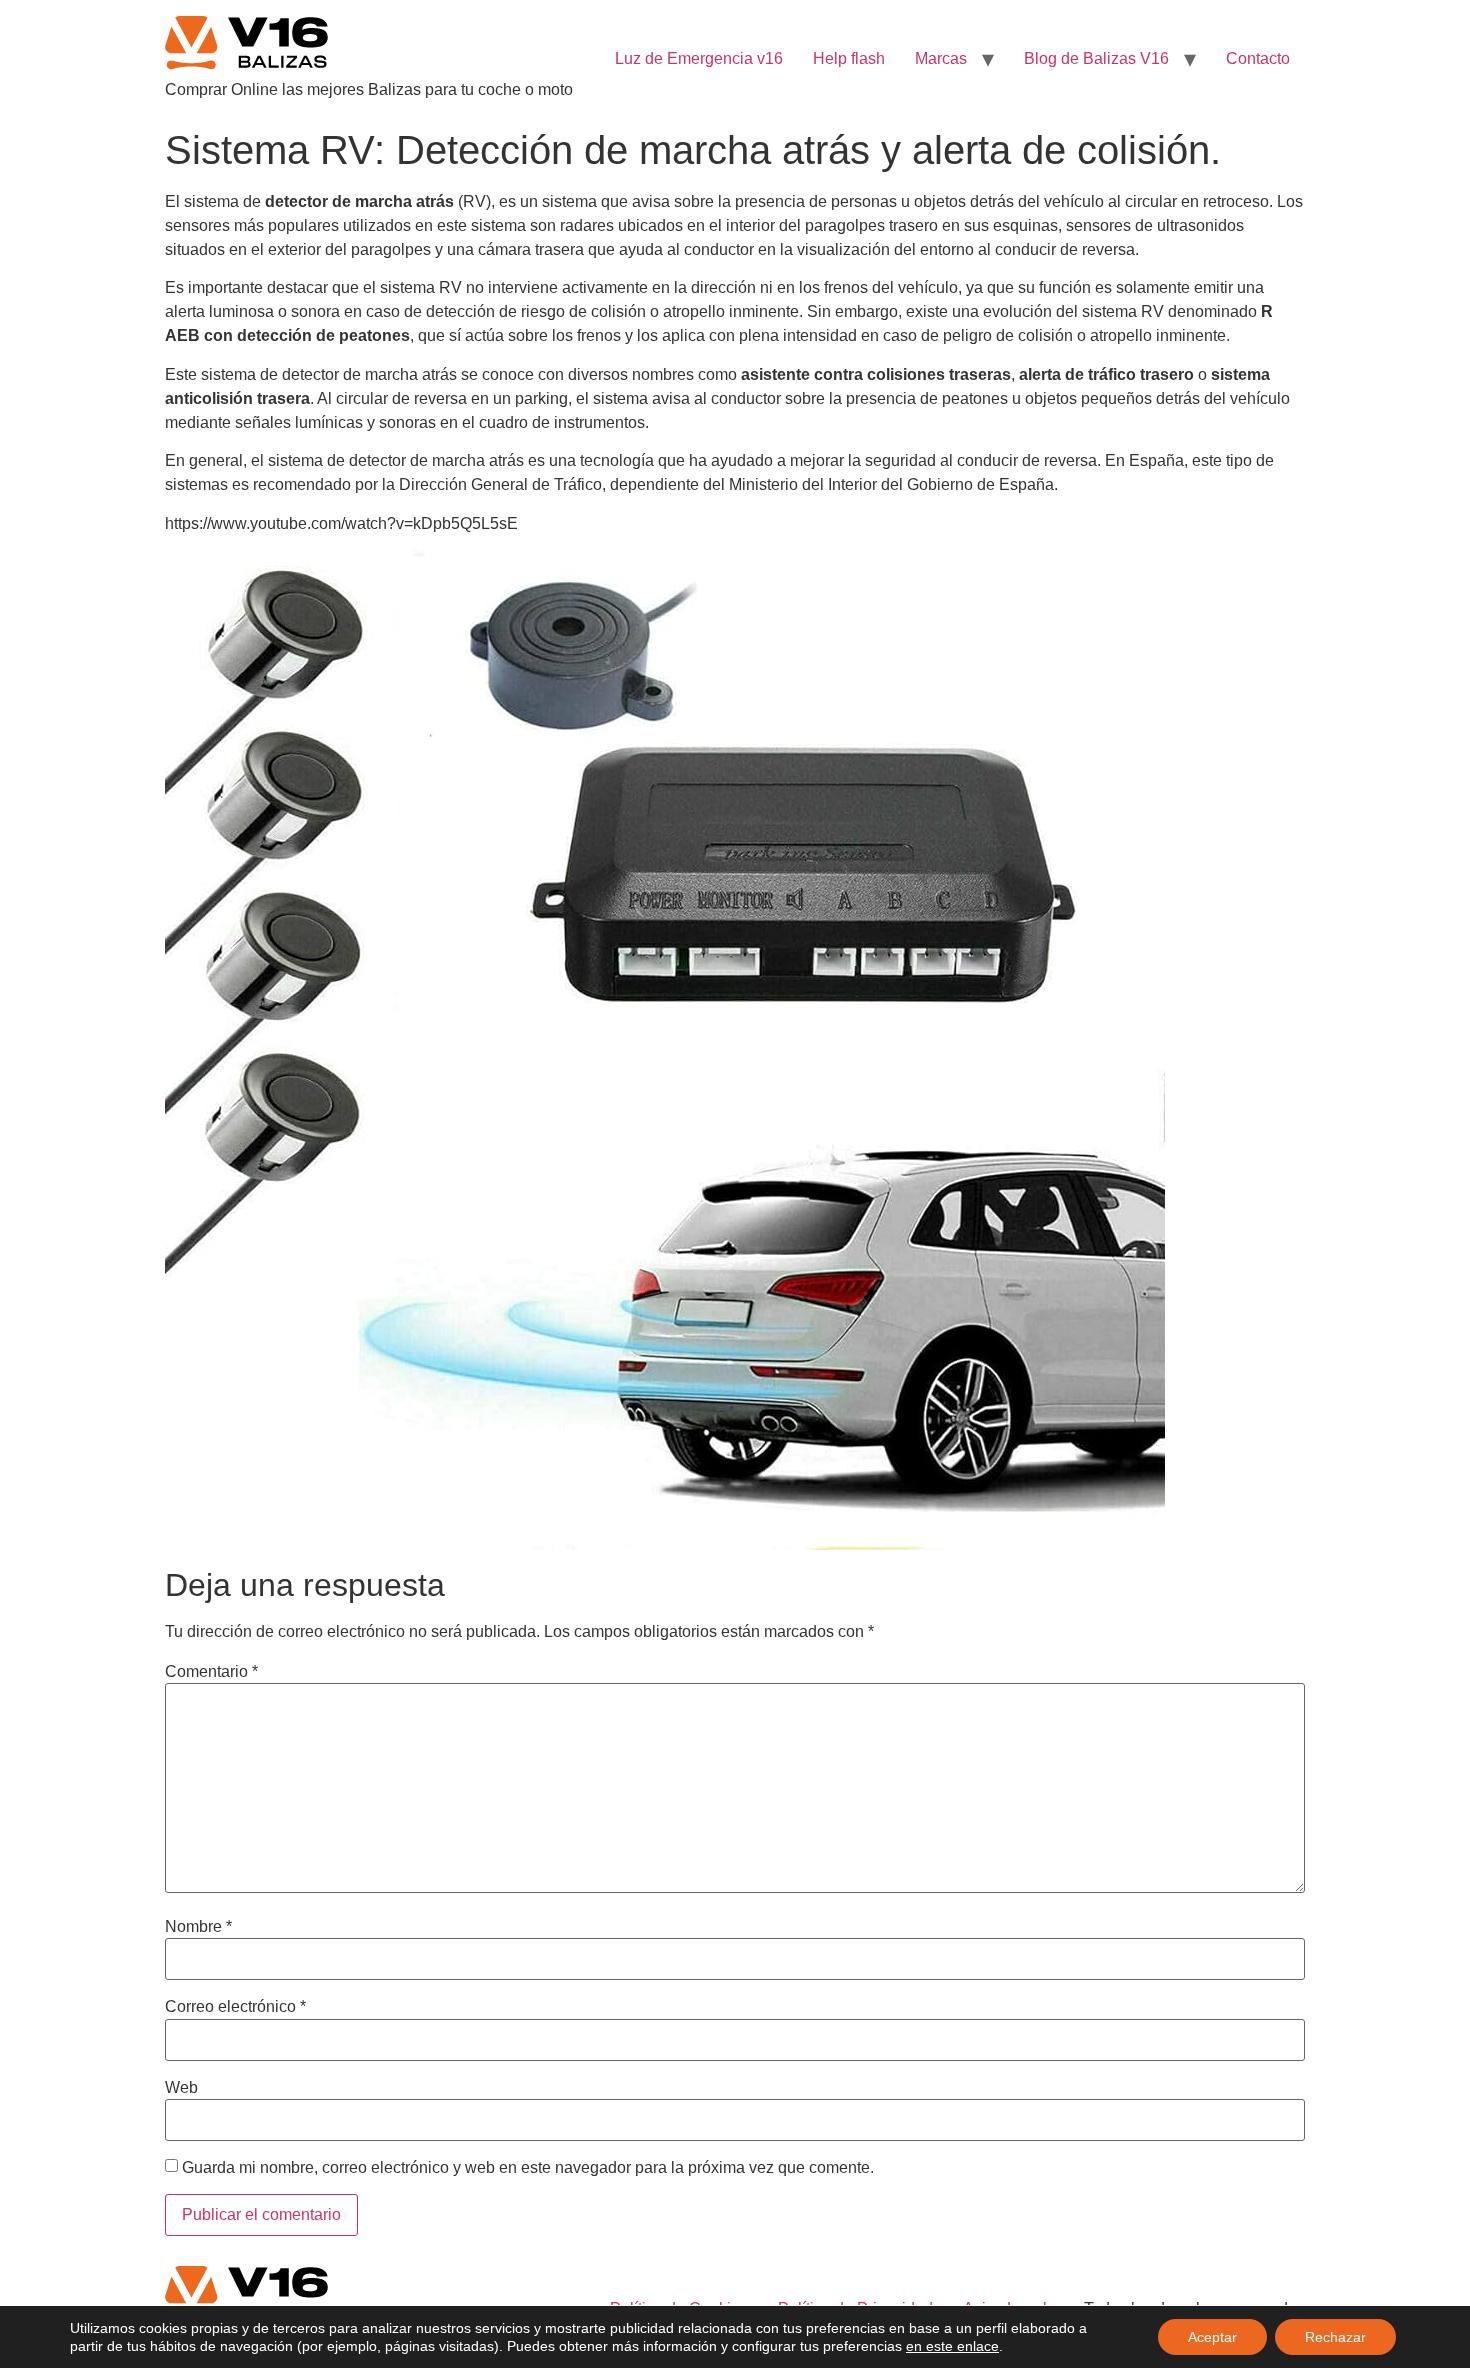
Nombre (198, 1927)
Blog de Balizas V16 (1096, 58)
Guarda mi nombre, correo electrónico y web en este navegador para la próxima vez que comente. (528, 2168)
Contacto (1258, 58)
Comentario (211, 1672)
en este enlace (952, 2346)
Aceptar (1212, 2337)
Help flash (849, 58)
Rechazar (1335, 2337)
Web (181, 2088)
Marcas (941, 58)
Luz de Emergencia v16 (699, 58)
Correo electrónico (235, 2007)
